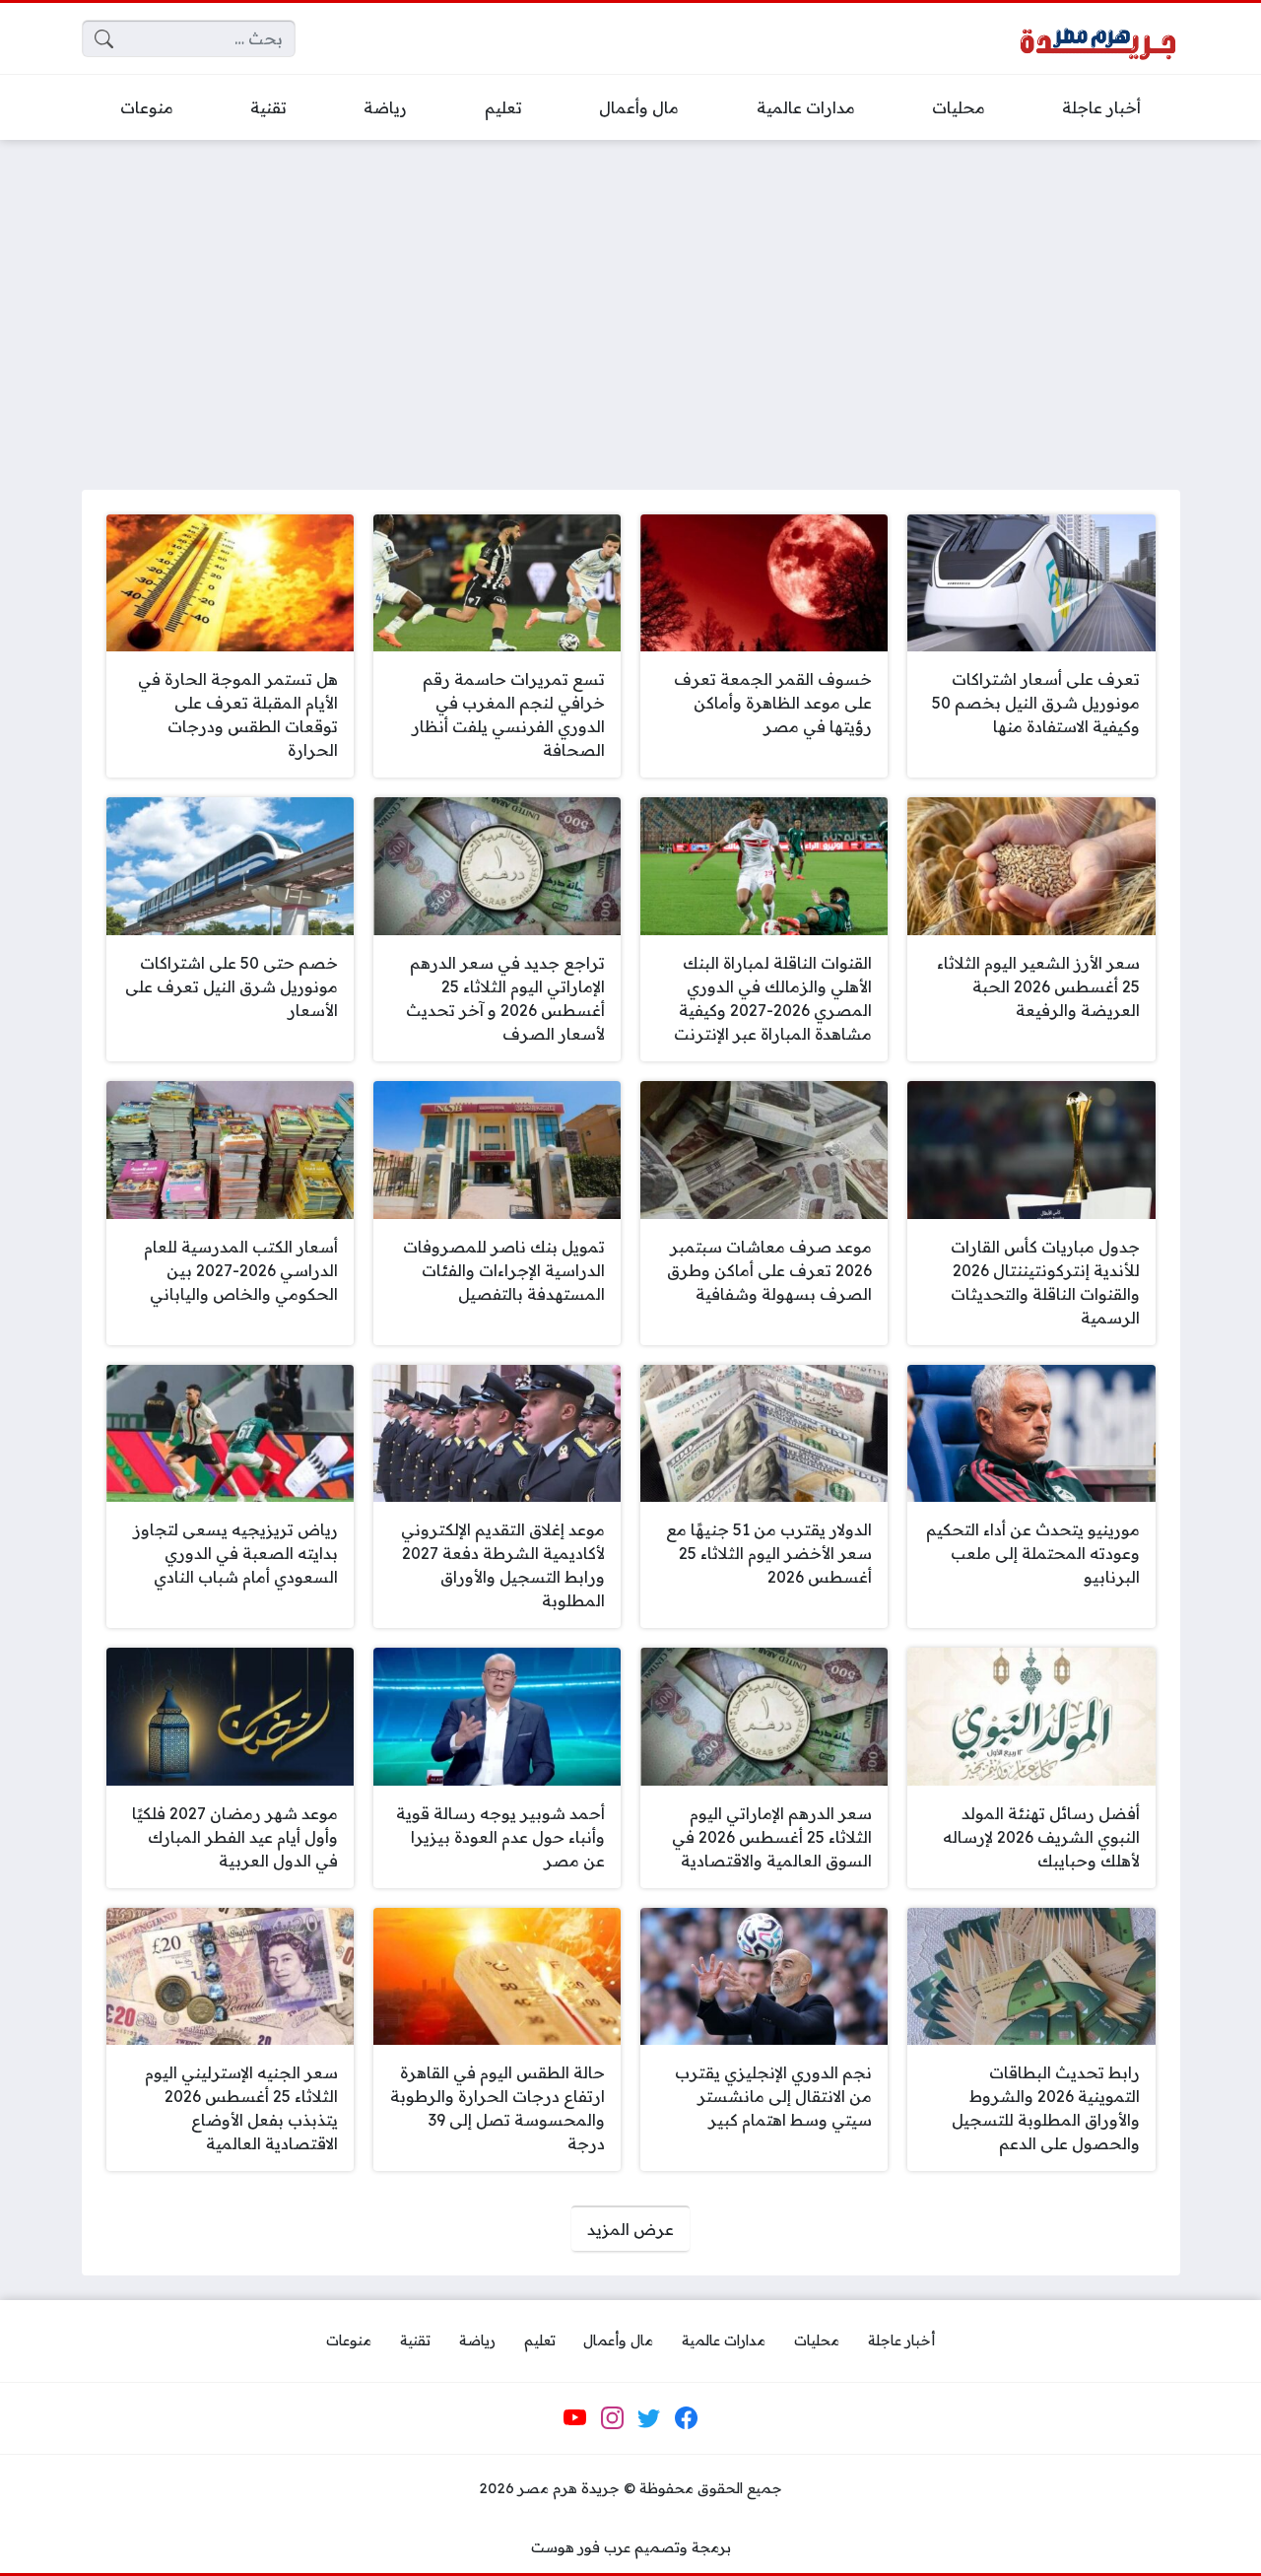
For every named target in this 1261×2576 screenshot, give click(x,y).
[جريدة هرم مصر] (1097, 39)
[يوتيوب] (575, 2418)
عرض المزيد (630, 2229)
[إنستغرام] (612, 2418)
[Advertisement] (630, 303)
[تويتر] (649, 2418)
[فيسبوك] (686, 2418)
